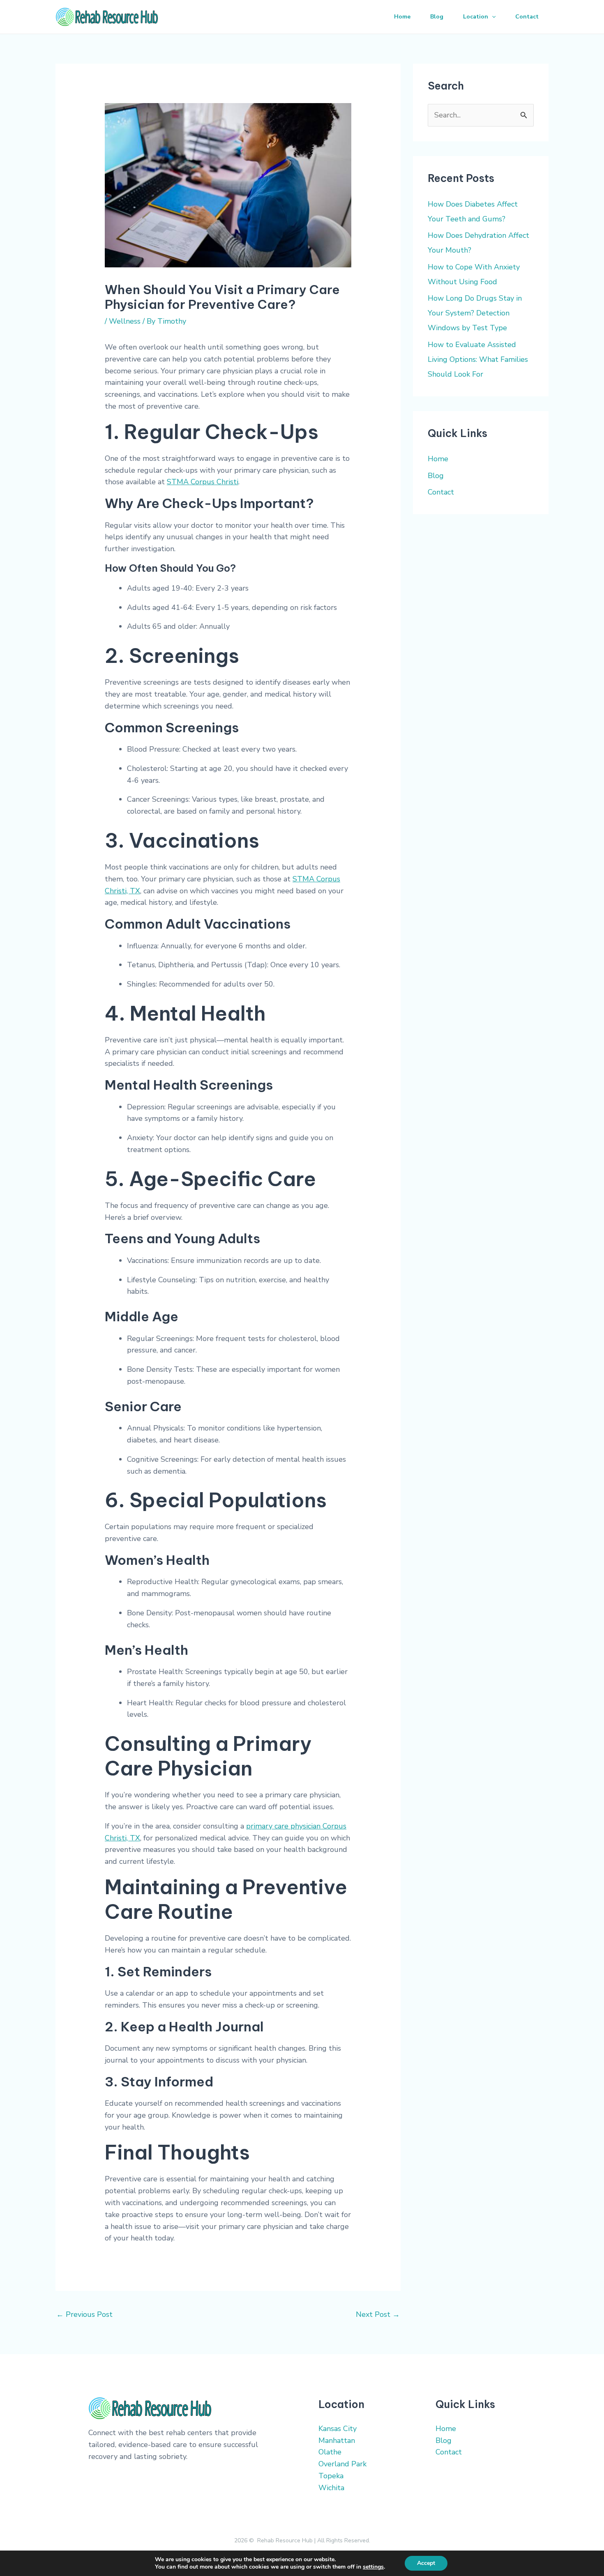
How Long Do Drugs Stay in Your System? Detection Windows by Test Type (475, 313)
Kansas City (338, 2429)
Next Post (378, 2314)
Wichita (331, 2488)
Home (402, 17)
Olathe (330, 2452)
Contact (527, 17)
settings (373, 2567)
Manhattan (337, 2440)
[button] (492, 17)
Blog (437, 17)
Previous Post (84, 2314)
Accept (426, 2563)
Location (476, 17)
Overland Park (342, 2464)
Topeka (331, 2476)
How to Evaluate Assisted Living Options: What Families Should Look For (478, 359)
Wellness (125, 321)
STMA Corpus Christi (203, 482)
